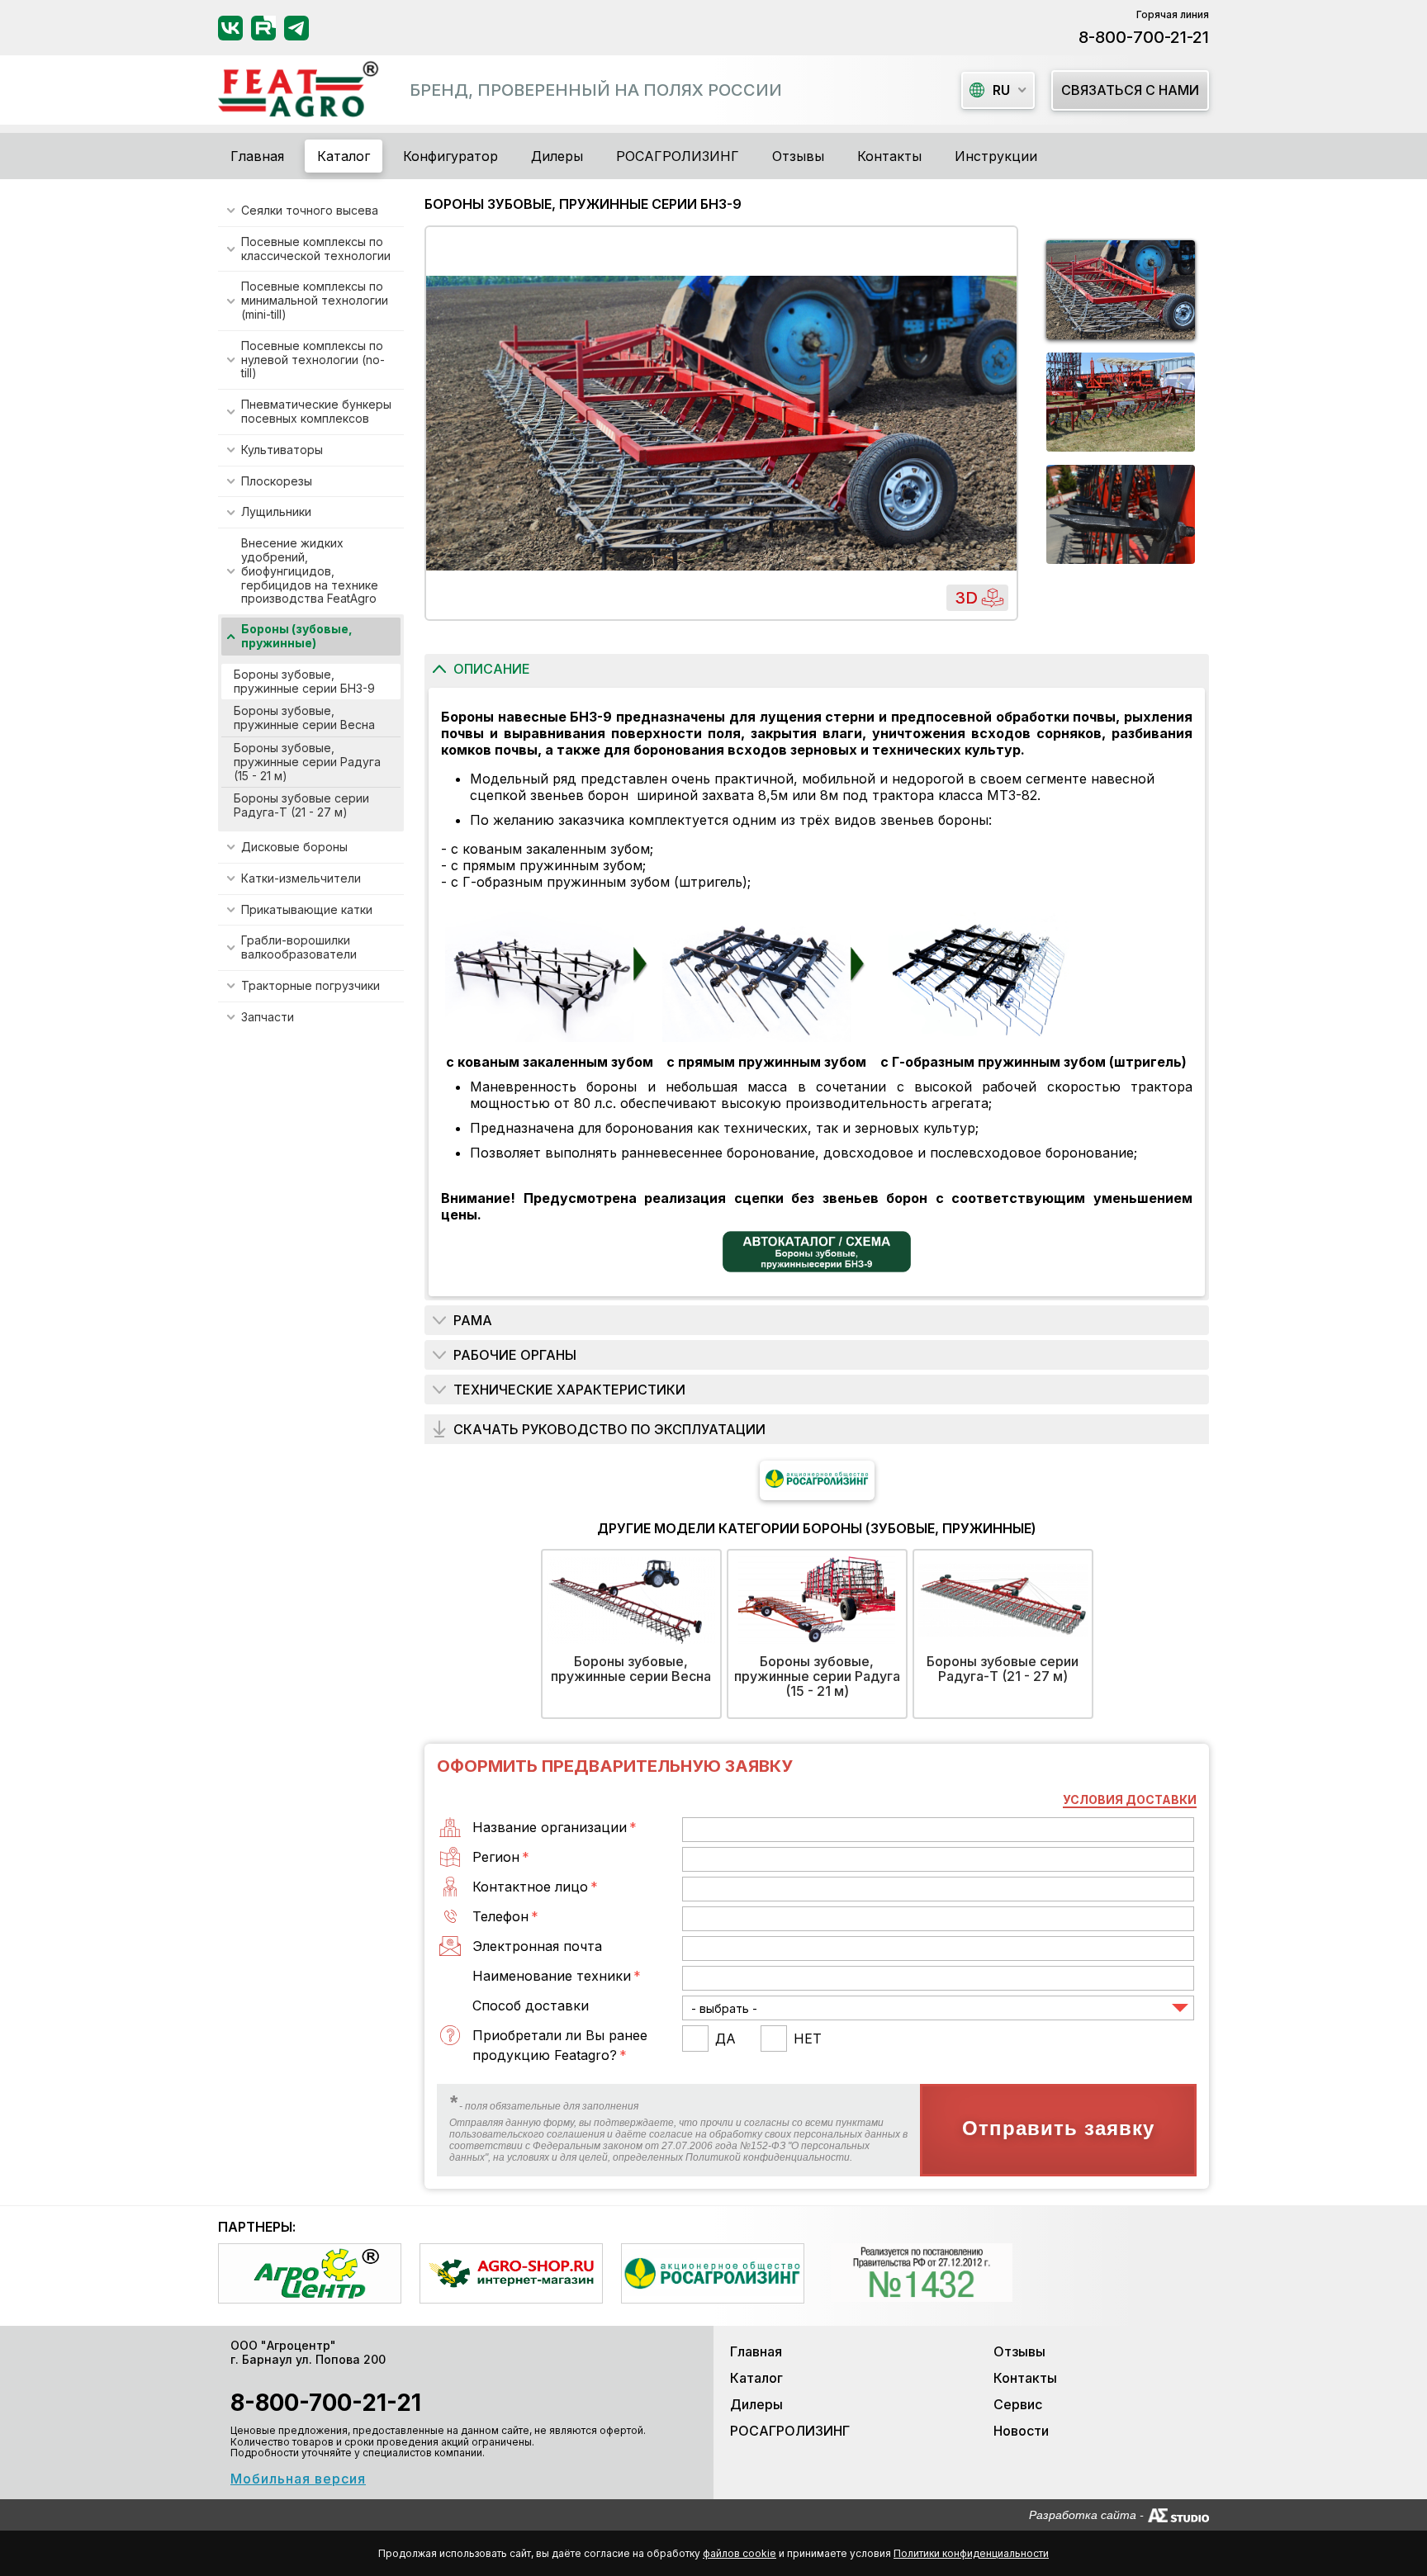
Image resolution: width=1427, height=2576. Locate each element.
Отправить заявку (1058, 2129)
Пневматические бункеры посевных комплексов (316, 411)
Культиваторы (282, 450)
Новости (1021, 2431)
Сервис (1018, 2404)
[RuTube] (263, 28)
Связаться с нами (1130, 90)
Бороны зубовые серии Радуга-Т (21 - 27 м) (301, 805)
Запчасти (268, 1017)
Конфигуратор (450, 156)
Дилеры (557, 156)
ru (1001, 90)
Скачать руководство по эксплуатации (609, 1429)
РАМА (473, 1320)
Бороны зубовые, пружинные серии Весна (304, 717)
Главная (257, 156)
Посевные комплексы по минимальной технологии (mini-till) (315, 300)
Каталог (756, 2378)
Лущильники (276, 511)
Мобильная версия (298, 2479)
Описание (492, 669)
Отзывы (798, 156)
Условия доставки (1130, 1799)
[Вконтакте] (230, 28)
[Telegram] (296, 28)
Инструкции (996, 156)
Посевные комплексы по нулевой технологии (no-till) (313, 360)
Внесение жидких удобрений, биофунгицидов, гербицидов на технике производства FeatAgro (310, 571)
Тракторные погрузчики (311, 985)
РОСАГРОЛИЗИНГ (678, 156)
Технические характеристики (569, 1390)
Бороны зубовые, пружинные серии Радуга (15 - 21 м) (307, 762)
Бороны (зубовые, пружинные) (297, 636)
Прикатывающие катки (307, 909)
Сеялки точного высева (310, 210)
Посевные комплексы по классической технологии (316, 249)
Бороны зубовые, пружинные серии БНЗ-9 (304, 681)
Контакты (889, 156)
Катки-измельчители (301, 878)
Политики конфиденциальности (971, 2553)
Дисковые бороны (294, 847)
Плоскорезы (277, 481)
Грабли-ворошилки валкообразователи (299, 947)
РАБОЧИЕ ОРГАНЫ (515, 1355)
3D (966, 598)
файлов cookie (740, 2553)
